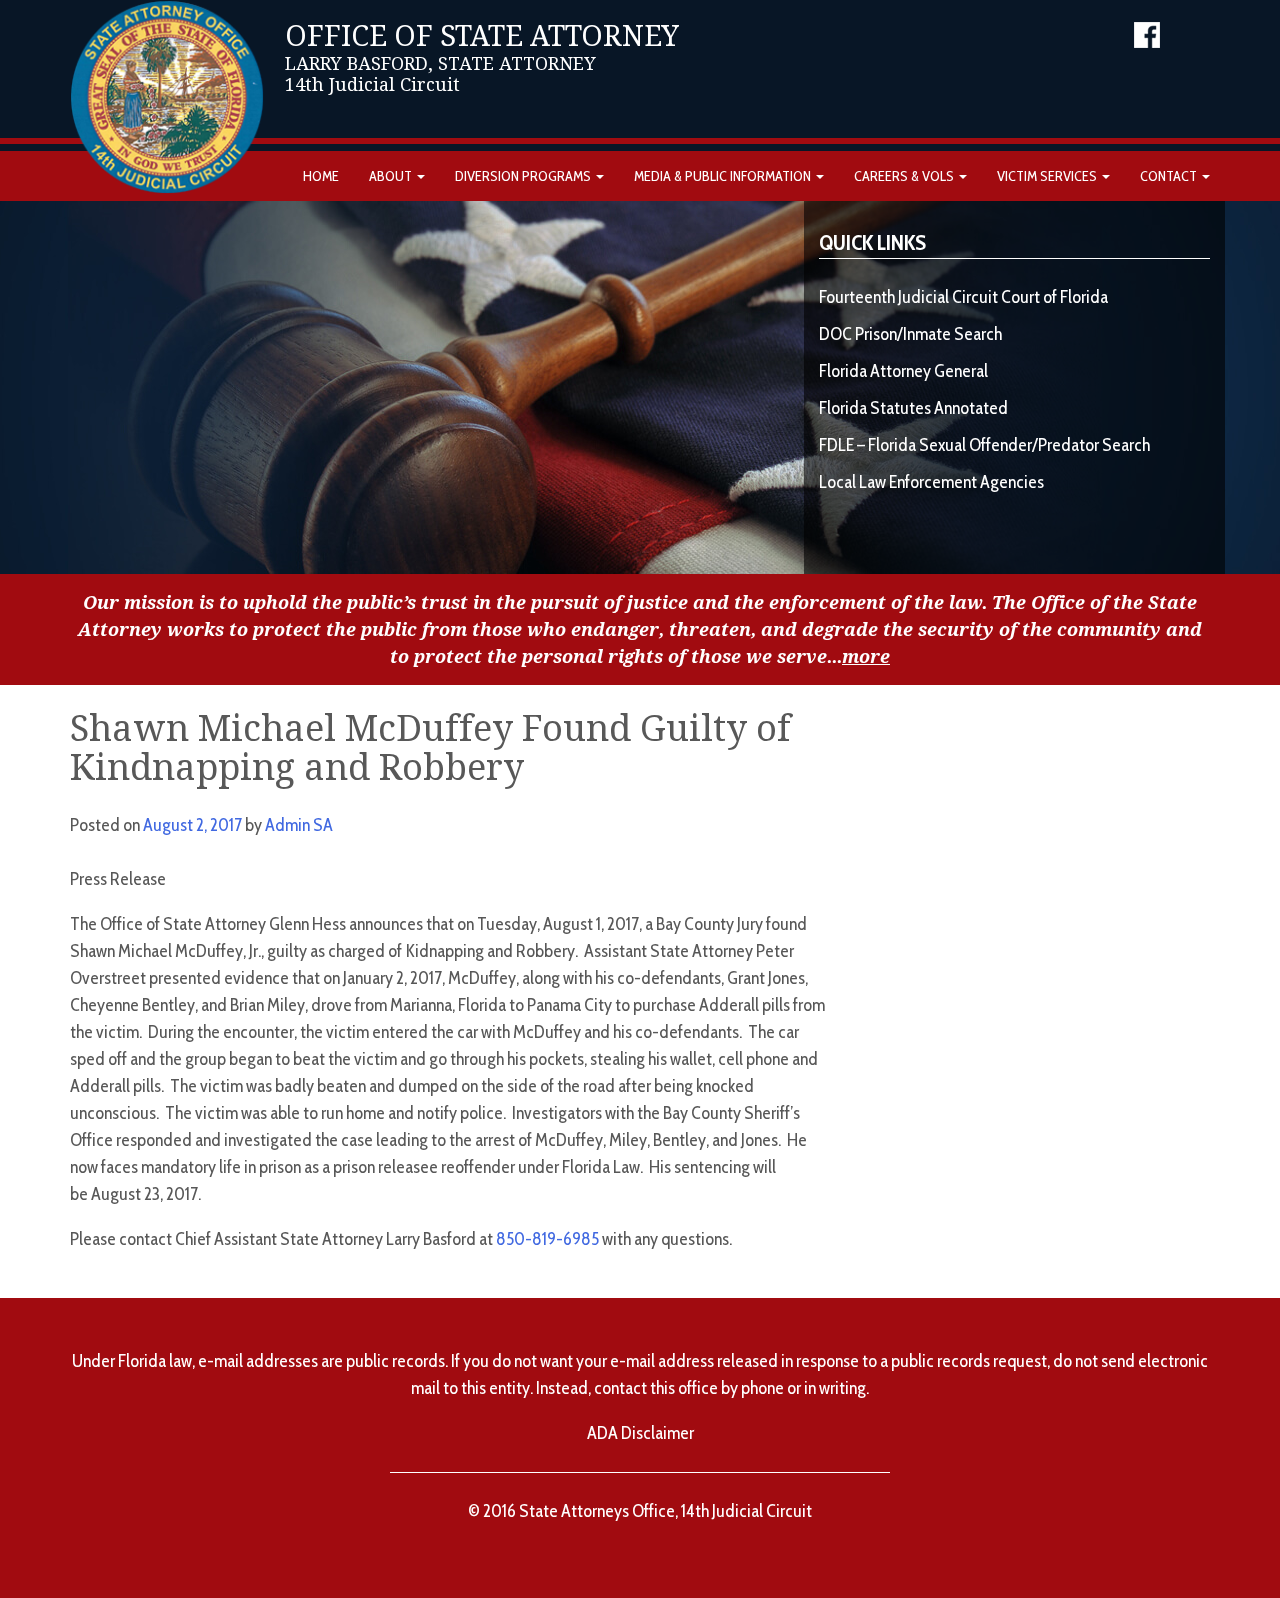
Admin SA (299, 825)
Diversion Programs (524, 176)
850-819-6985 (547, 1239)
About (392, 176)
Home (321, 176)
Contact (1170, 176)
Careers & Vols (905, 176)
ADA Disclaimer (640, 1433)
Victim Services (1048, 176)
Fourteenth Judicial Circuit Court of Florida (963, 297)
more (866, 656)
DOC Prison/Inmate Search (910, 334)
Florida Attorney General (903, 371)
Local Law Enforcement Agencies (931, 482)
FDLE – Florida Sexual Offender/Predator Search (984, 445)
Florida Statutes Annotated (913, 408)
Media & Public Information (724, 176)
